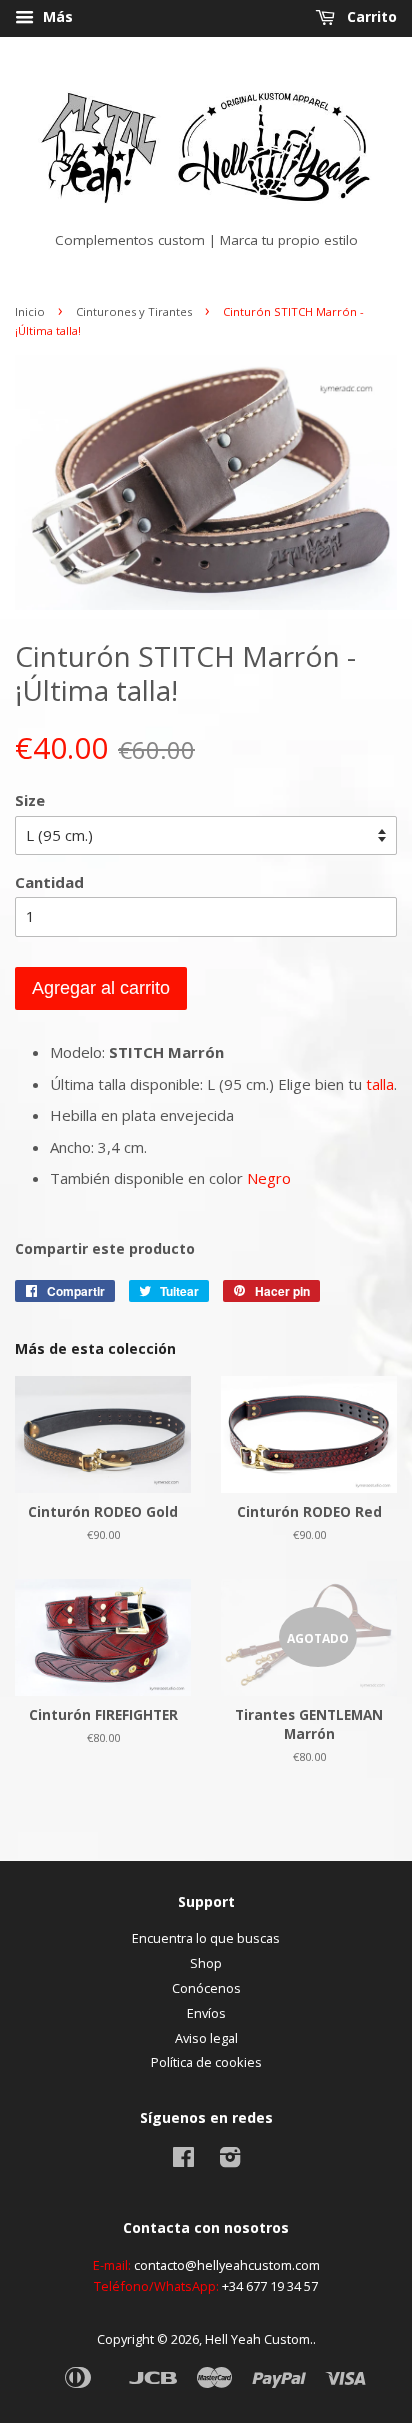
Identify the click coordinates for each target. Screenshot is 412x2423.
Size (30, 800)
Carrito (370, 16)
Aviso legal (206, 2038)
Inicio (30, 311)
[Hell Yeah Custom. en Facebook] (183, 2161)
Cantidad (49, 882)
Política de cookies (206, 2062)
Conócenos (206, 1988)
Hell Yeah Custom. (259, 2339)
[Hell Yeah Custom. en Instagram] (230, 2161)
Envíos (206, 2013)
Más (56, 16)
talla (380, 1084)
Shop (206, 1963)
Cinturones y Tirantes (134, 311)
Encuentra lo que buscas (206, 1938)
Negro (269, 1178)
